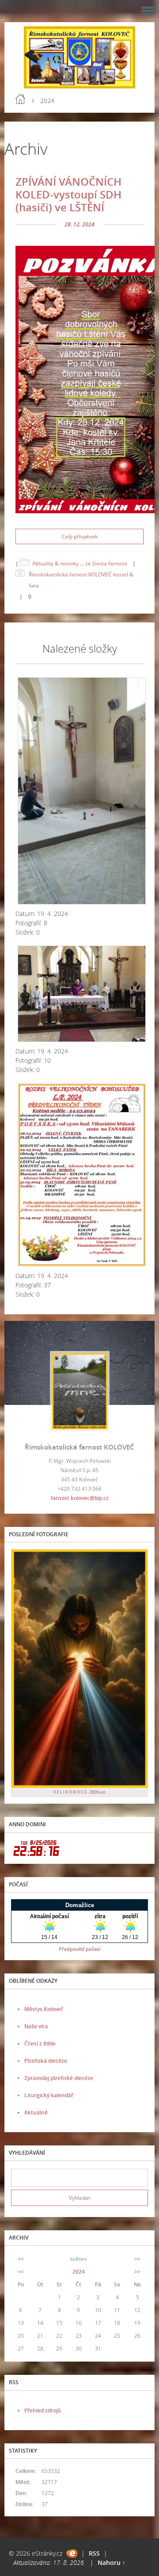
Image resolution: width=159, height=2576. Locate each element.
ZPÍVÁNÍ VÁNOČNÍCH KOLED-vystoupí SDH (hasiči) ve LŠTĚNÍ (68, 194)
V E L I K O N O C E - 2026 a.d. (80, 1792)
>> (137, 2259)
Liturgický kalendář (49, 2095)
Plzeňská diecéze (46, 2061)
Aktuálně (36, 2112)
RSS (94, 2553)
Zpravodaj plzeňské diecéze (59, 2078)
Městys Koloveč (44, 2009)
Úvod (20, 99)
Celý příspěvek (80, 536)
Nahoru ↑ (112, 2563)
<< (21, 2259)
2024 (79, 2272)
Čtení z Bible (40, 2044)
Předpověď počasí (79, 1949)
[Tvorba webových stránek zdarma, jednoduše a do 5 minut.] (72, 2554)
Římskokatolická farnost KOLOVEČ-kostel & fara (81, 580)
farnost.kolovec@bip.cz (80, 1498)
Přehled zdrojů (43, 2410)
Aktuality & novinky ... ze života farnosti (80, 563)
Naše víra (36, 2026)
